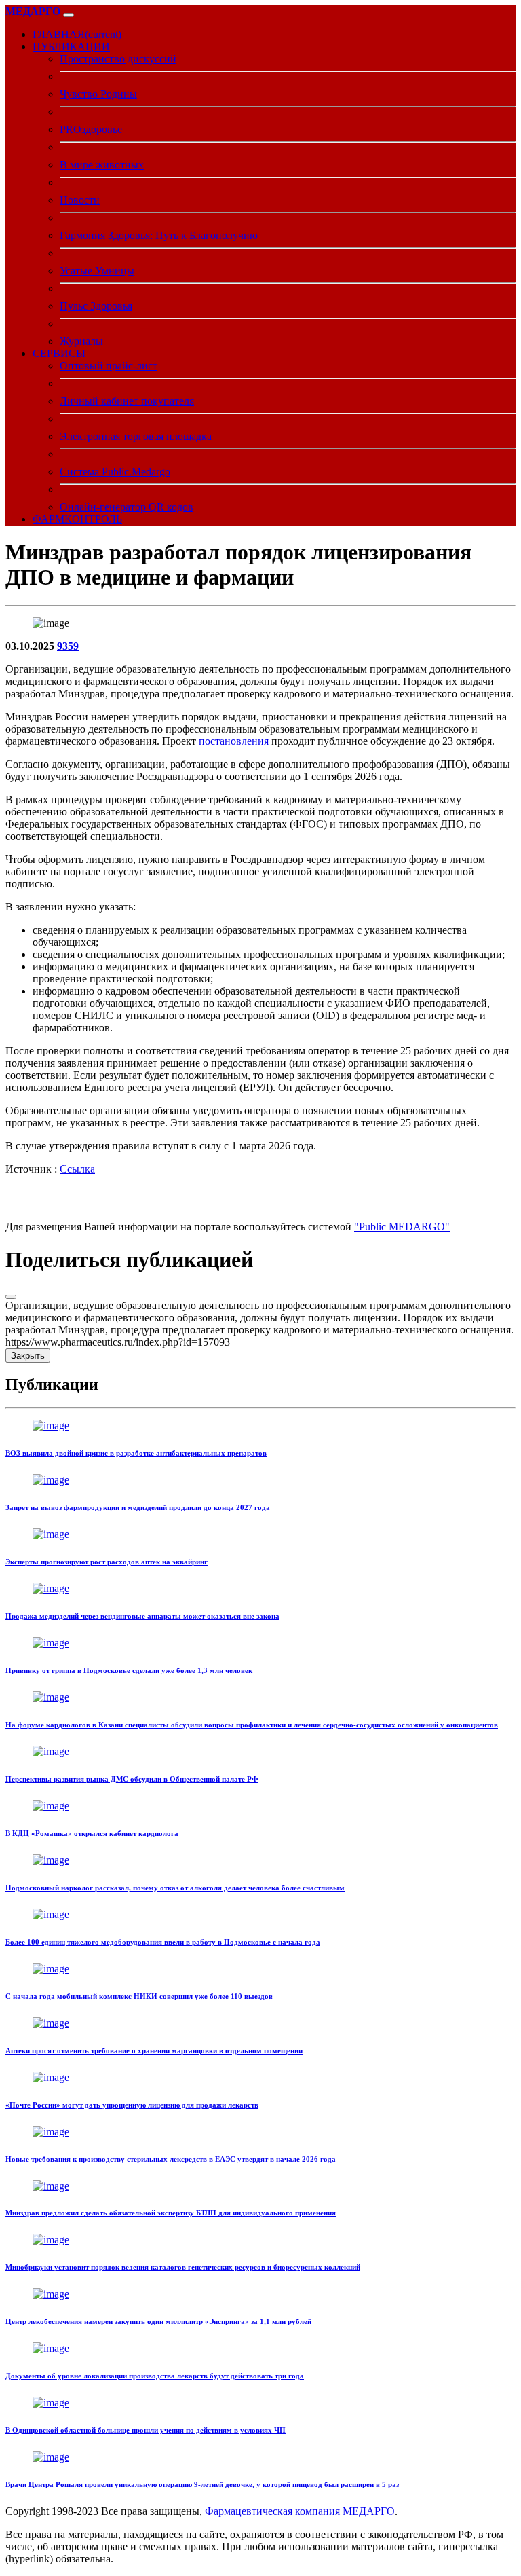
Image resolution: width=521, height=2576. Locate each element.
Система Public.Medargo (115, 472)
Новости (80, 200)
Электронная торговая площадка (136, 436)
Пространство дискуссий (118, 59)
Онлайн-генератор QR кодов (127, 507)
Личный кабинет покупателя (127, 401)
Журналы (81, 341)
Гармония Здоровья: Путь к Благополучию (159, 235)
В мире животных (102, 165)
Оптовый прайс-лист (109, 366)
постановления (234, 741)
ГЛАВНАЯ (77, 34)
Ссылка (77, 1169)
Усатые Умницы (97, 271)
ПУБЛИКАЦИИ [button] (71, 47)
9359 (68, 646)
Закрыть (28, 1356)
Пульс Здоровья (96, 306)
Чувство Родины (98, 94)
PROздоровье (91, 129)
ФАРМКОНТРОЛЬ (77, 519)
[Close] (11, 1297)
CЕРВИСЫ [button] (59, 353)
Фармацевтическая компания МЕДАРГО (300, 2511)
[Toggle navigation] (69, 15)
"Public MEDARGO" (402, 1227)
